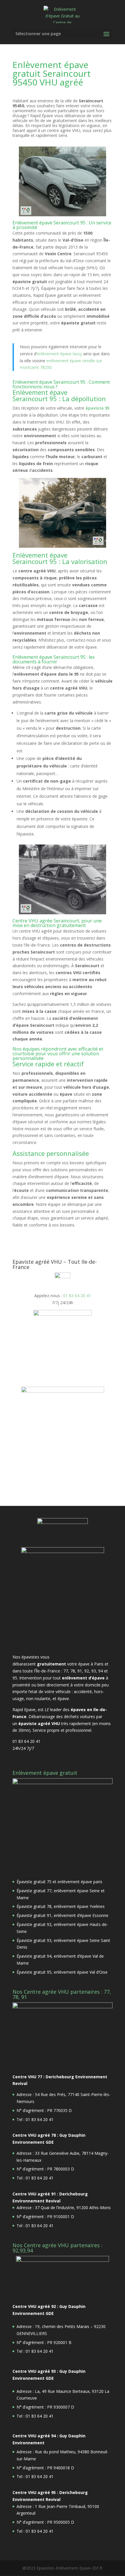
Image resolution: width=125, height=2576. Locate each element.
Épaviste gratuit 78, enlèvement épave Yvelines (61, 1906)
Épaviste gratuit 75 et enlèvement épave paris (59, 1882)
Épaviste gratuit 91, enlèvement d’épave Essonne (63, 1915)
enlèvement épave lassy (60, 354)
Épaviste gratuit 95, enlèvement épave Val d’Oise (62, 1972)
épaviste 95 (98, 408)
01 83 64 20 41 (77, 1296)
